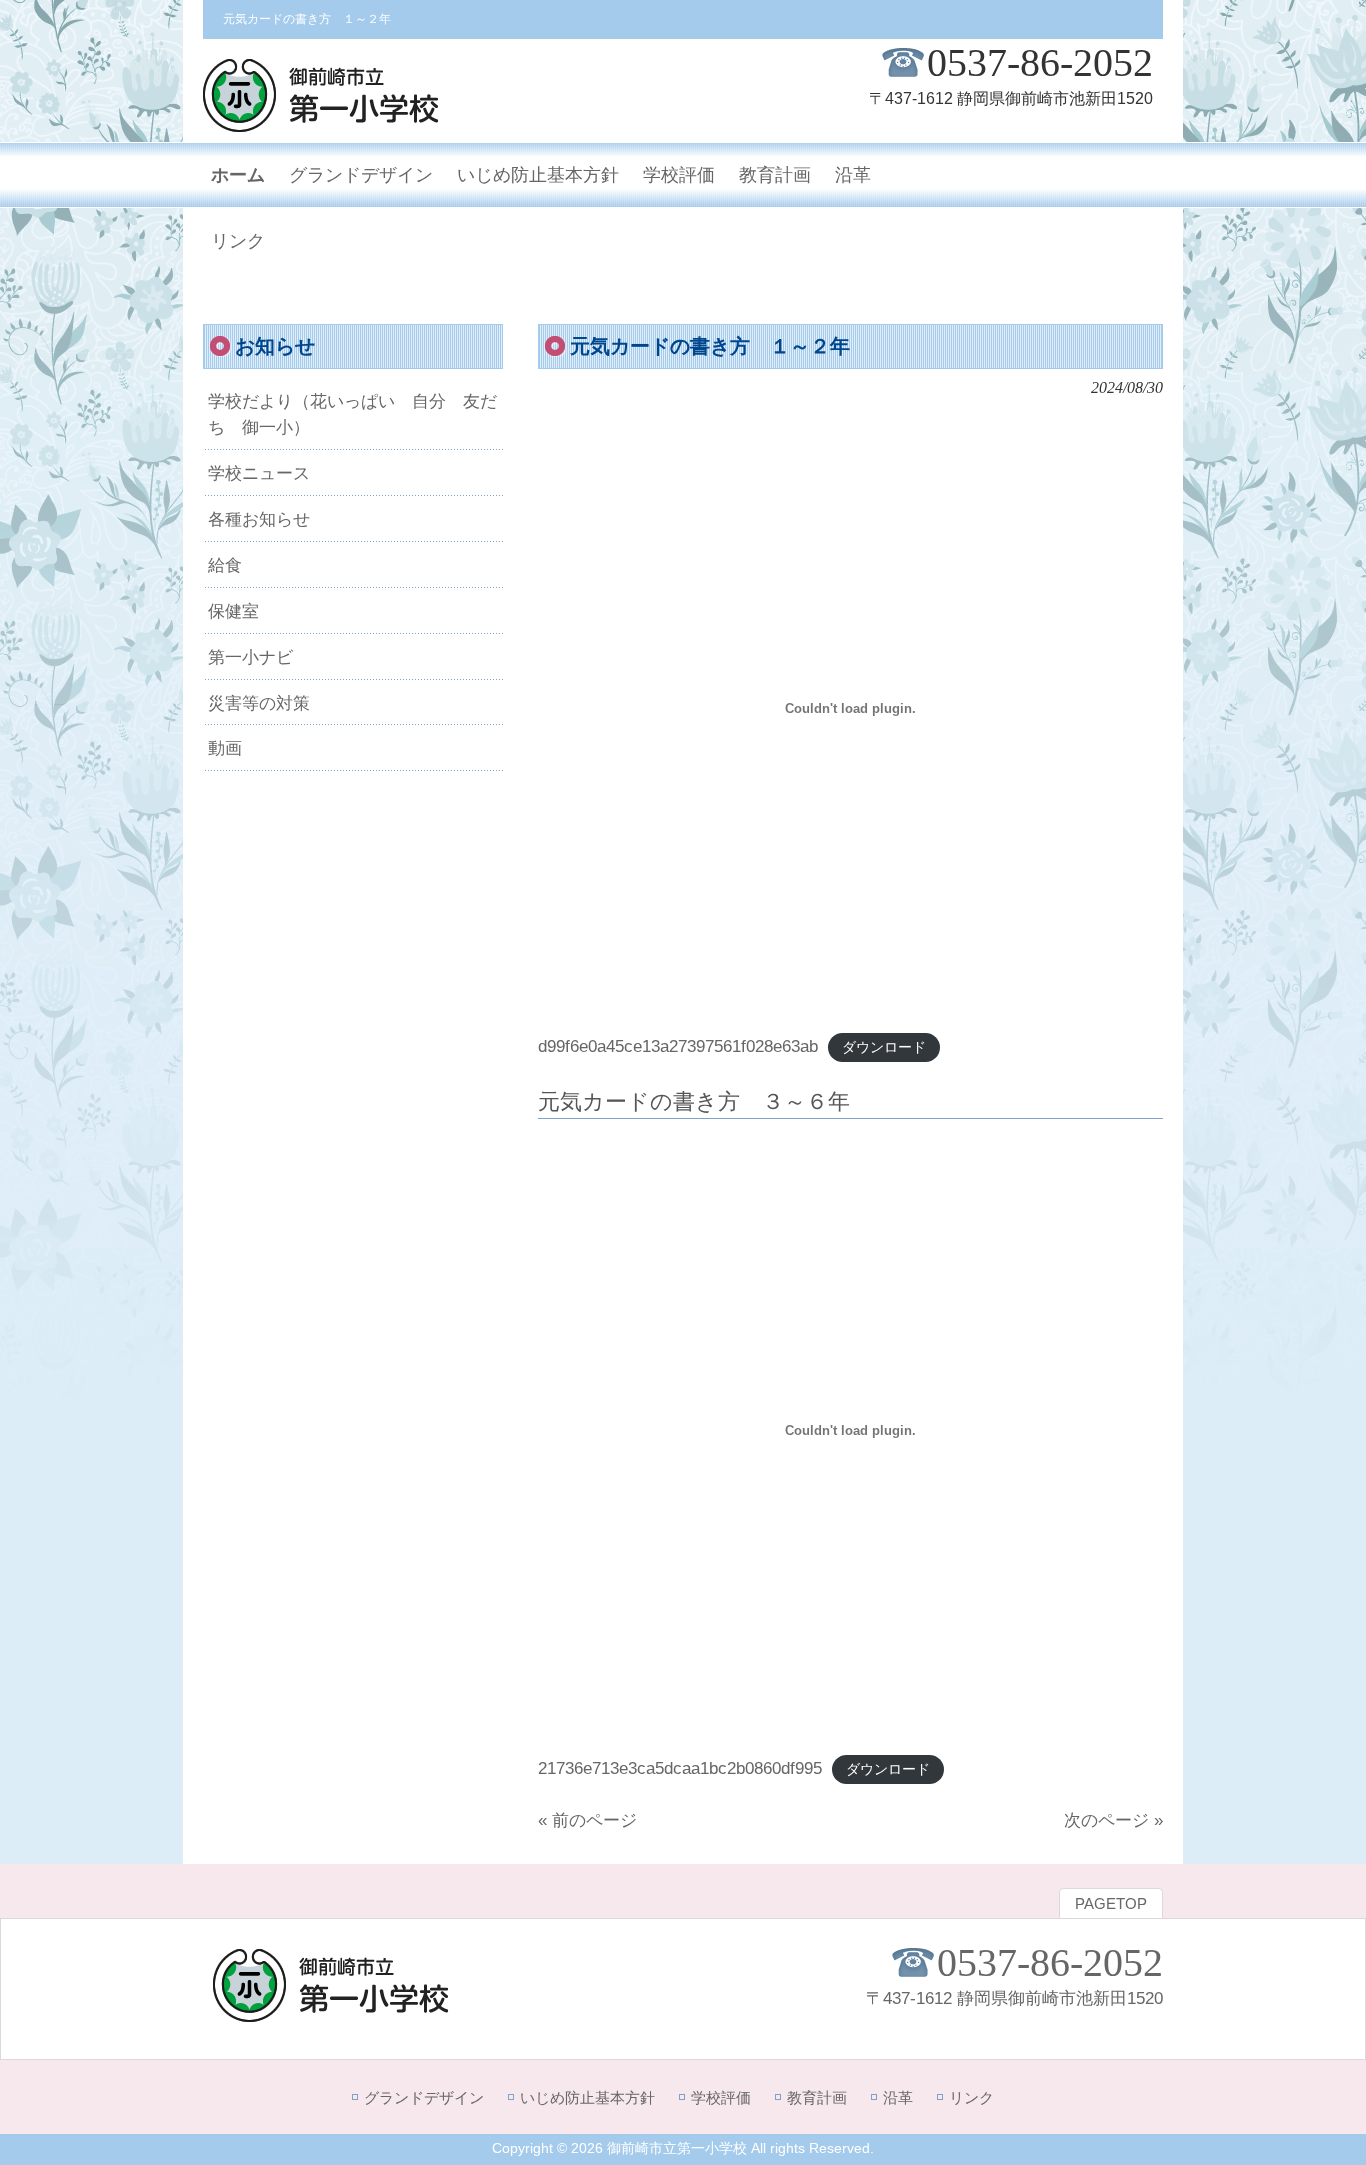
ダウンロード (884, 1047)
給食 (225, 565)
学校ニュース (259, 473)
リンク (971, 2097)
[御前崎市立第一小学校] (321, 123)
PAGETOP (1111, 1904)
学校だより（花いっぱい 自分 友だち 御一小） (352, 414)
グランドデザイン (424, 2097)
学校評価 (721, 2097)
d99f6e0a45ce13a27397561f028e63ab (678, 1046)
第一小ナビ (250, 657)
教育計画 (817, 2097)
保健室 (233, 611)
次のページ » (1113, 1820)
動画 (225, 748)
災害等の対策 (259, 703)
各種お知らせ (259, 519)
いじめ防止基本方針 (587, 2097)
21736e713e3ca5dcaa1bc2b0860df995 (680, 1768)
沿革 (898, 2097)
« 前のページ (587, 1820)
